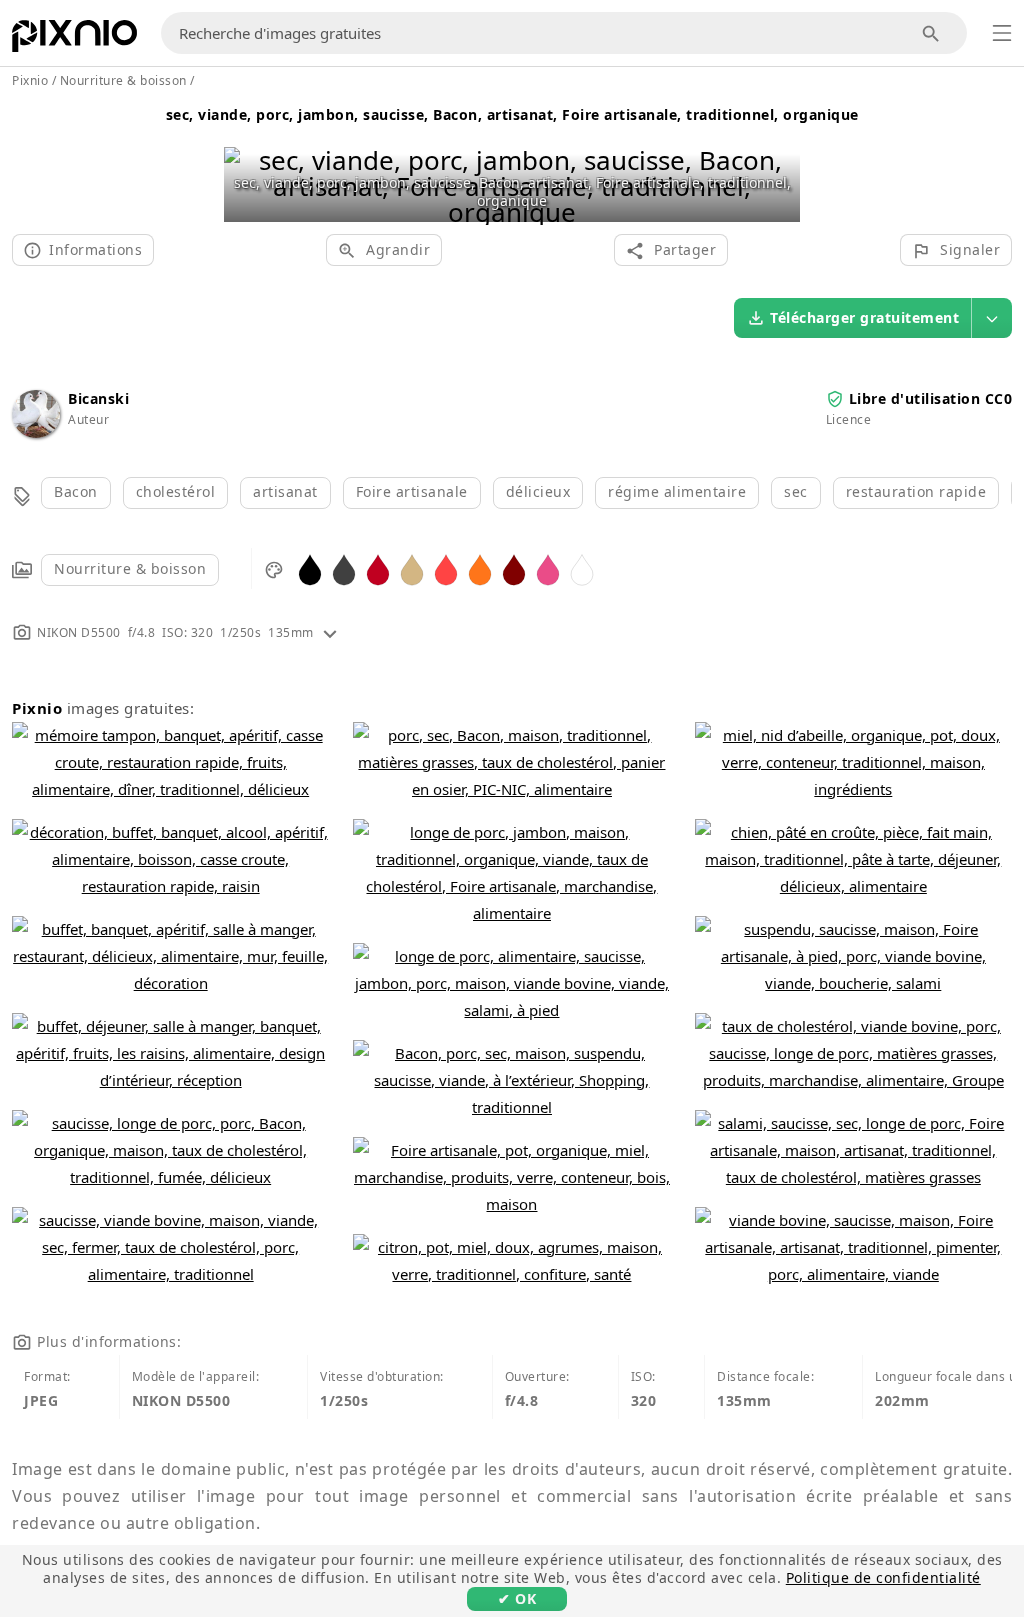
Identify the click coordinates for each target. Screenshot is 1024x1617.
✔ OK (517, 1598)
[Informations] (330, 632)
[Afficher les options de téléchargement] (992, 318)
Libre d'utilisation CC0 (931, 398)
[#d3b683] (412, 568)
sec (796, 491)
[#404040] (344, 568)
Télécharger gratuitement (864, 317)
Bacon (76, 491)
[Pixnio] (74, 40)
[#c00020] (378, 568)
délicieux (538, 491)
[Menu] (1002, 33)
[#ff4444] (446, 568)
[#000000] (310, 568)
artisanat (285, 491)
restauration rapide (916, 491)
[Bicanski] (36, 432)
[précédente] (246, 160)
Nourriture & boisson (130, 568)
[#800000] (514, 568)
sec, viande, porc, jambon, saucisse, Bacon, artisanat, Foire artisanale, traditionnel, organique (512, 114)
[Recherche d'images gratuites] (931, 33)
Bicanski (98, 398)
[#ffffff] (582, 568)
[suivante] (777, 160)
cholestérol (176, 491)
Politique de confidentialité (883, 1577)
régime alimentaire (677, 491)
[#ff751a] (480, 568)
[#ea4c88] (548, 568)
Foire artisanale (412, 491)
